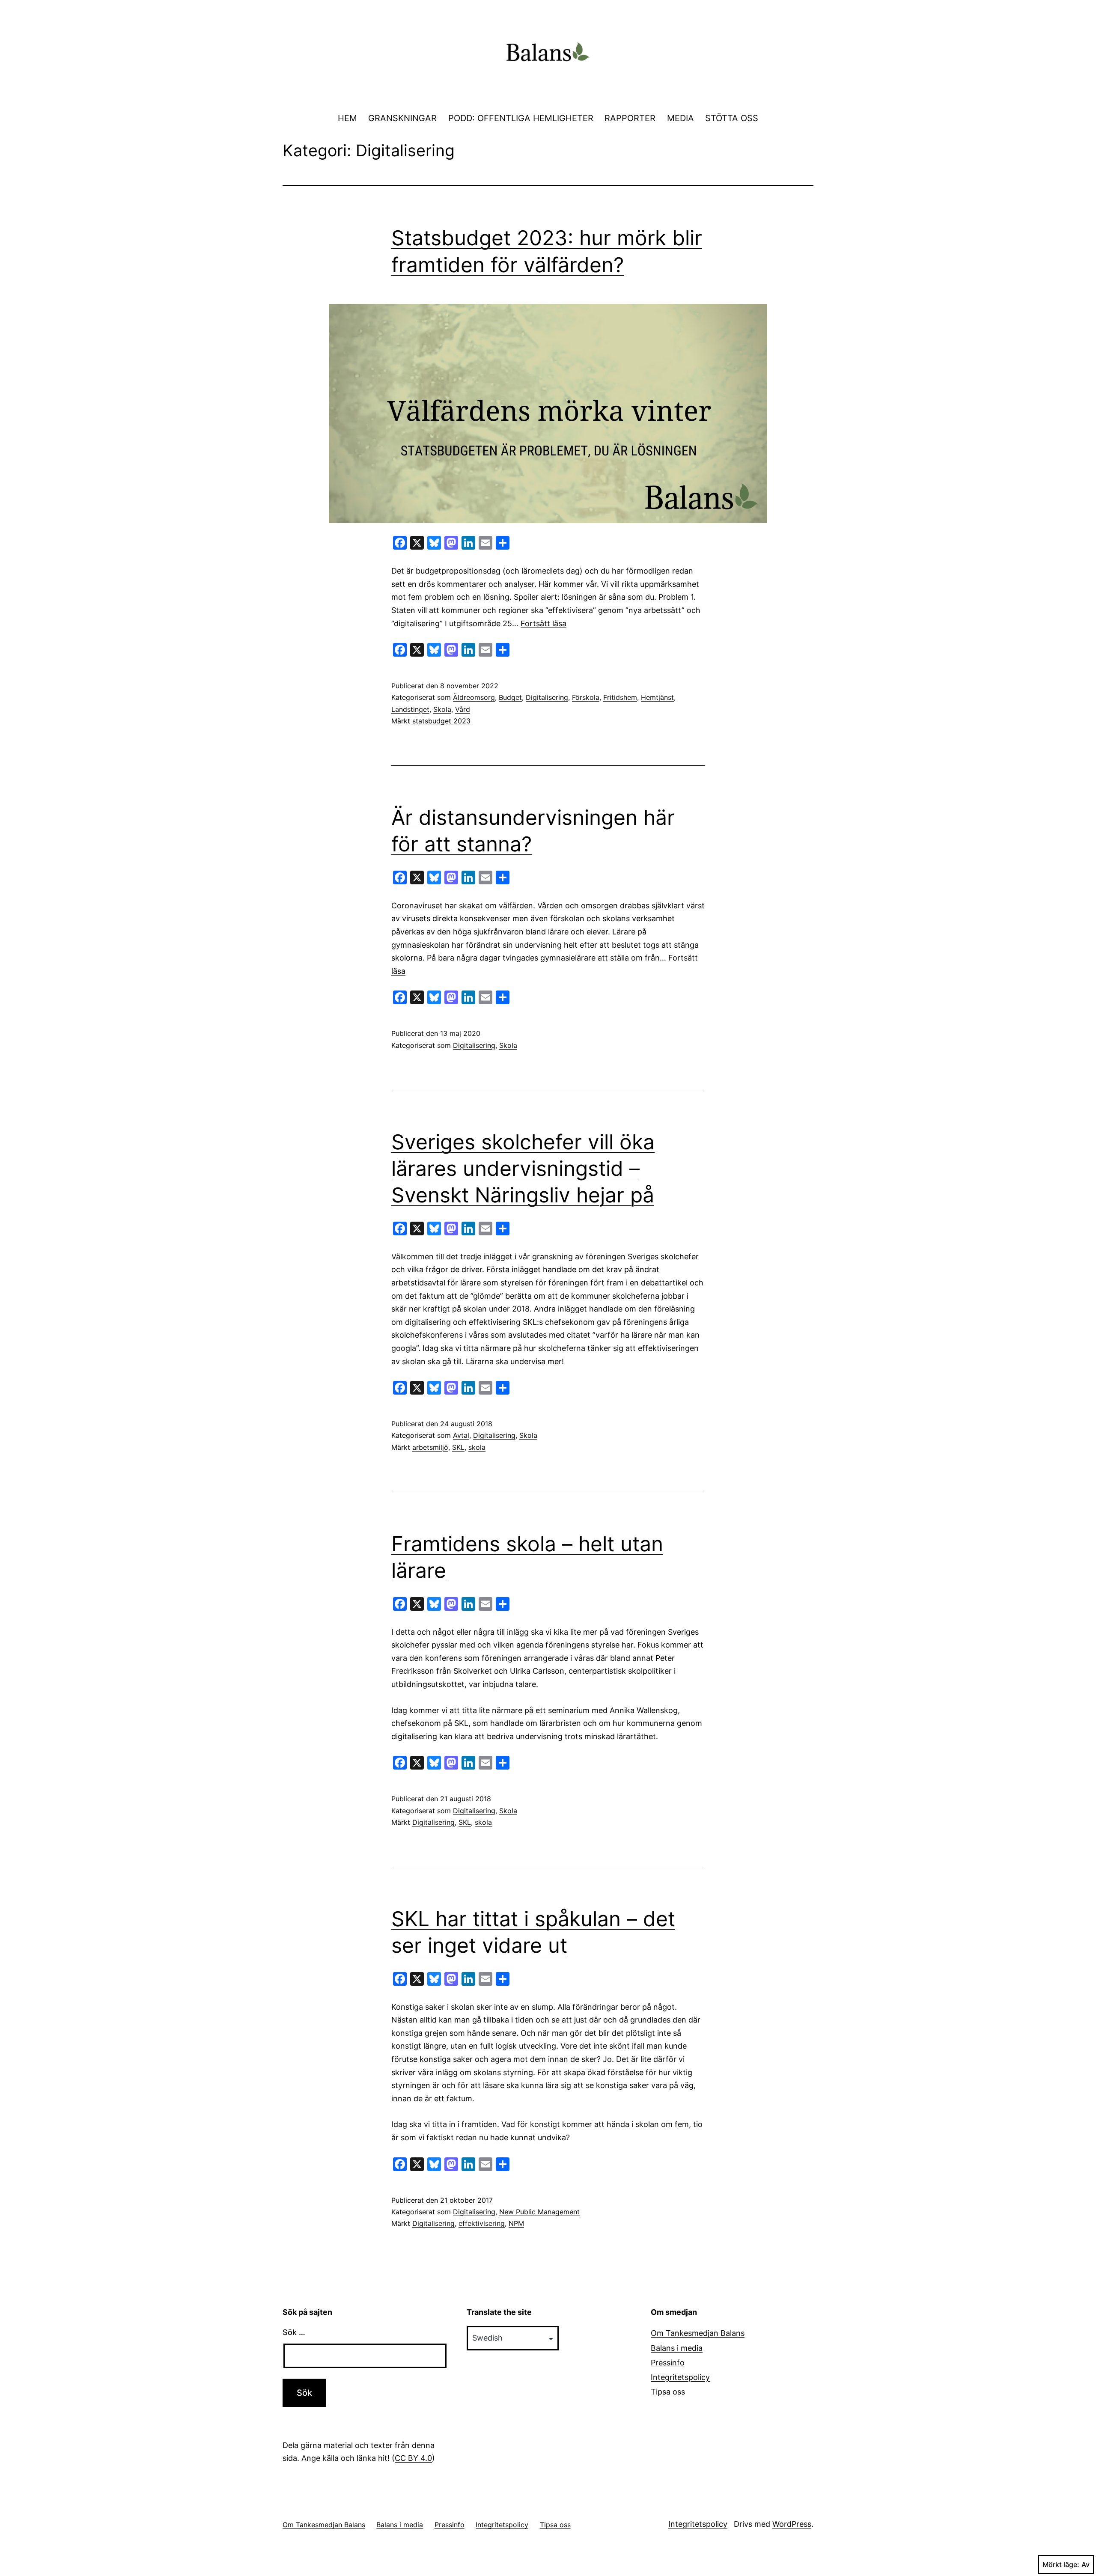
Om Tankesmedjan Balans (698, 2333)
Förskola (586, 697)
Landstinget (410, 709)
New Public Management (539, 2212)
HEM (347, 118)
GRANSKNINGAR (402, 118)
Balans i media (677, 2348)
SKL (458, 1447)
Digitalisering (547, 697)
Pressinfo (668, 2363)
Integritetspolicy (680, 2377)
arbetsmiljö (430, 1447)
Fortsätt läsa (544, 623)
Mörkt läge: (1061, 2564)
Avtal (461, 1435)
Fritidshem (620, 697)
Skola (442, 709)
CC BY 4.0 (413, 2458)
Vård (463, 709)
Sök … (294, 2332)
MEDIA (681, 118)
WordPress (792, 2524)
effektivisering (482, 2223)
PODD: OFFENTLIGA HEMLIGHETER (521, 118)
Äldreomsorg (474, 697)
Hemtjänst (657, 697)
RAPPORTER (630, 118)
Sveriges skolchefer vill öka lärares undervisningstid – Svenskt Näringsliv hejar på (523, 1169)
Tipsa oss (668, 2392)
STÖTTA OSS (732, 118)
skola (477, 1447)
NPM (516, 2223)
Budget (510, 697)
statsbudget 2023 (441, 721)
